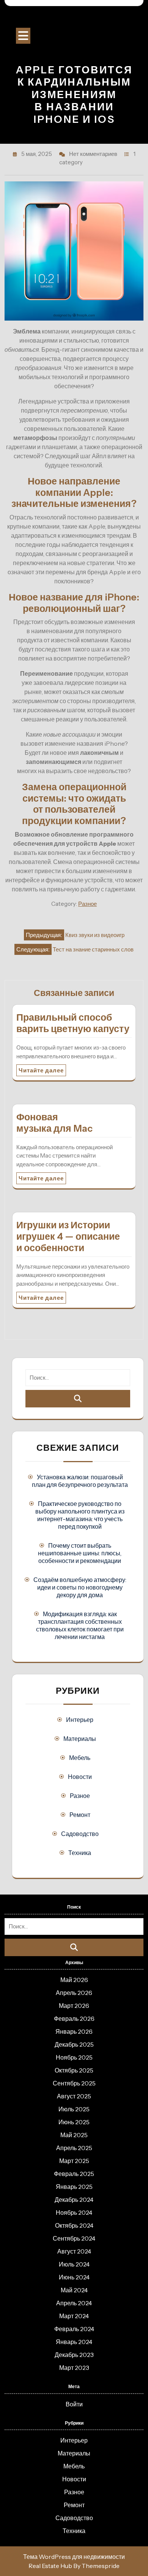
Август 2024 (74, 2251)
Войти (74, 2404)
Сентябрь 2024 (74, 2238)
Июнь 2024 (74, 2277)
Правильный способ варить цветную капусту (73, 1023)
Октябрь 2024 (74, 2225)
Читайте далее (41, 1070)
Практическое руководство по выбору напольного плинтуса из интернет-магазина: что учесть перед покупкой (80, 1515)
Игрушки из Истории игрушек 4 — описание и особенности (68, 1236)
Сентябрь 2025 (74, 2083)
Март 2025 (74, 2161)
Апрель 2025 (74, 2148)
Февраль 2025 (74, 2174)
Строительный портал (74, 19)
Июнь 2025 (74, 2122)
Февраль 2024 (74, 2329)
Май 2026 (74, 1980)
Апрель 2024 (74, 2303)
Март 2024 (74, 2316)
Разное (87, 904)
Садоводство (80, 1834)
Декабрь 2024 (74, 2200)
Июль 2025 (74, 2109)
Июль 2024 (74, 2264)
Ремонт (80, 1815)
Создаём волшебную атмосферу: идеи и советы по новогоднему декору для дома (80, 1587)
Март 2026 (74, 2006)
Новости (80, 1777)
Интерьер (80, 1720)
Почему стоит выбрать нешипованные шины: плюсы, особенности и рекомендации (80, 1553)
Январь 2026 (74, 2031)
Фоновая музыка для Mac (54, 1123)
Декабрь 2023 (74, 2355)
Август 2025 (74, 2096)
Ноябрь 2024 (74, 2212)
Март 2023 (74, 2368)
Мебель (80, 1758)
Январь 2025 (74, 2187)
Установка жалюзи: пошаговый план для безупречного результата (80, 1481)
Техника (80, 1853)
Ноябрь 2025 (74, 2057)
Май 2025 (74, 2135)
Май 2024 (74, 2290)
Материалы (80, 1739)
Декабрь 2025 (74, 2044)
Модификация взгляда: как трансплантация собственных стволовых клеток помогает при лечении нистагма (80, 1625)
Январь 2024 (74, 2342)
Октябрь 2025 (74, 2070)
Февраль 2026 (74, 2019)
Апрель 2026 (74, 1993)
